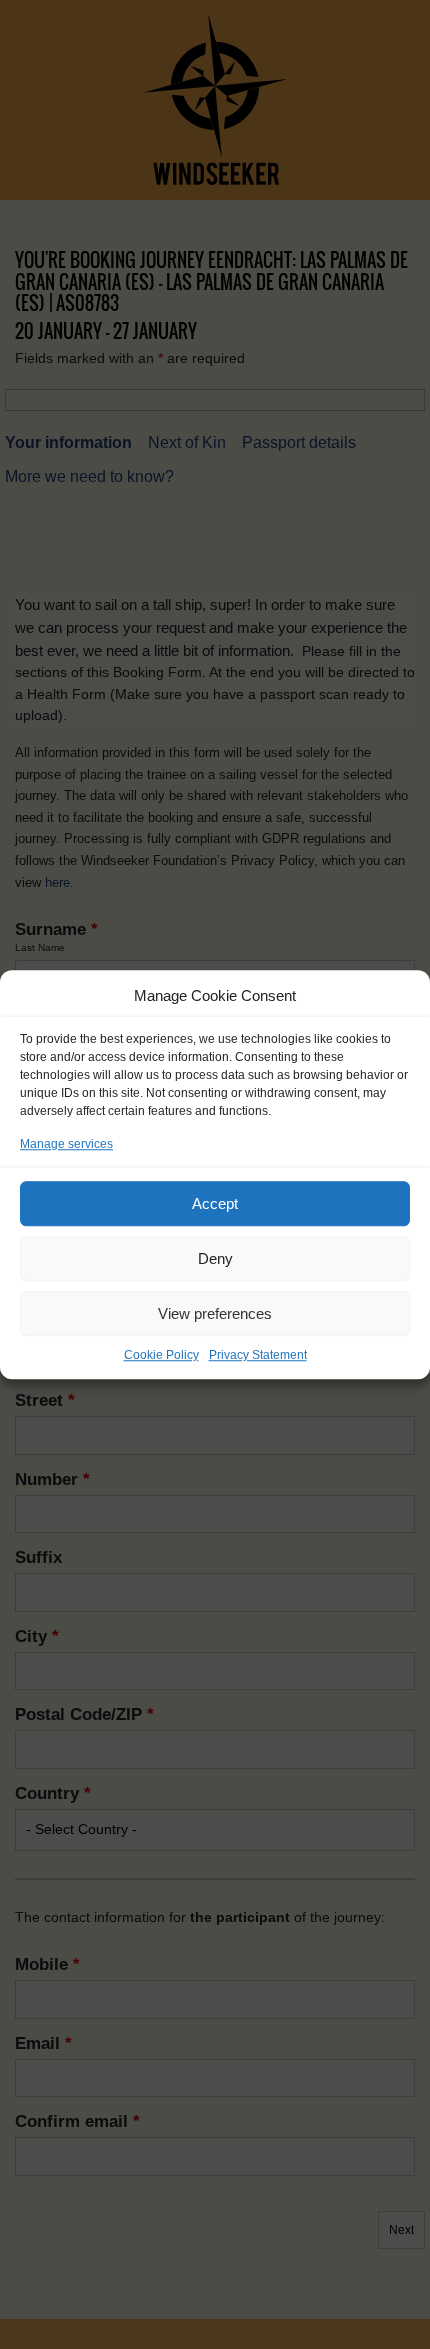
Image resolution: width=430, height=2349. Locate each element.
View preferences (215, 1313)
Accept (215, 1203)
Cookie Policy (161, 1355)
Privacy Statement (258, 1355)
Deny (215, 1258)
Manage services (66, 1144)
